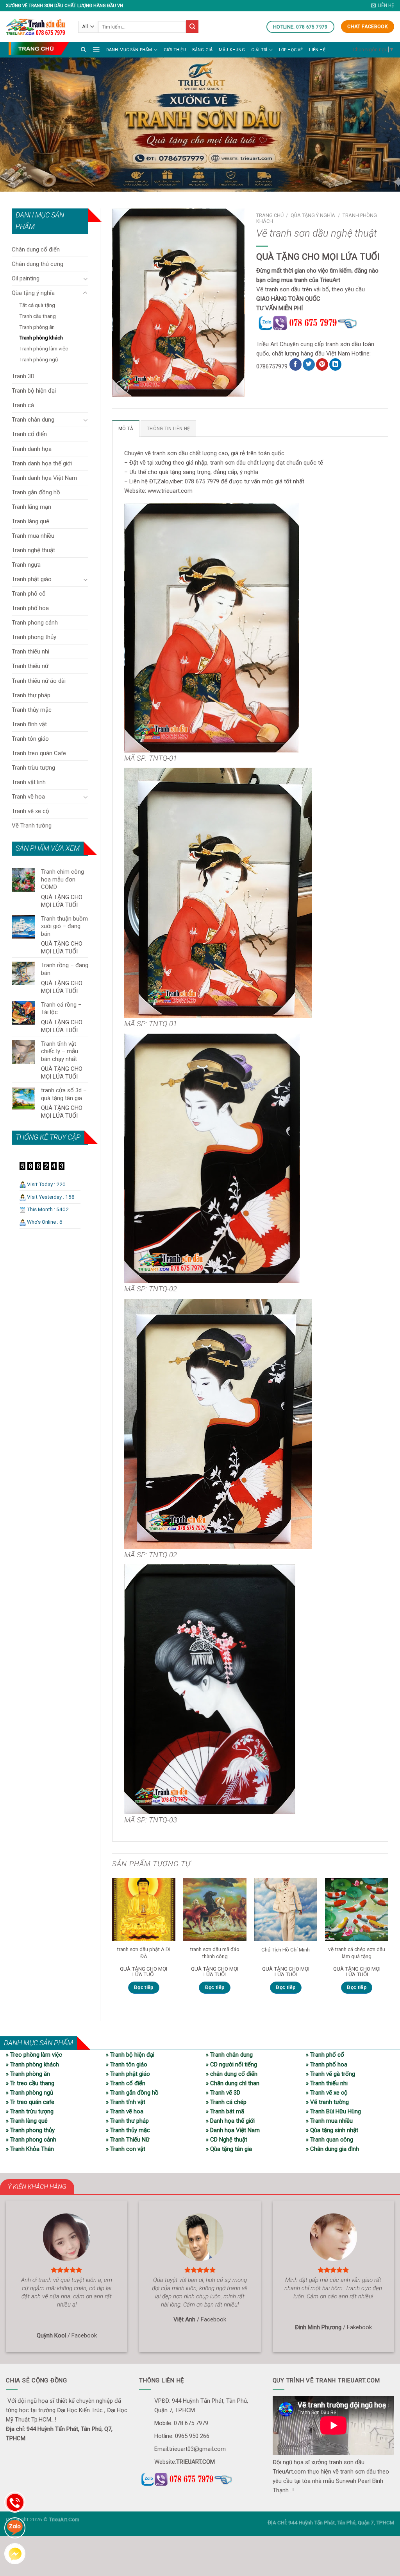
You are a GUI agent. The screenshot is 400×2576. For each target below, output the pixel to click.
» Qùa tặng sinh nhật (332, 2130)
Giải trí (259, 50)
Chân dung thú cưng (37, 264)
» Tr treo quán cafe (30, 2102)
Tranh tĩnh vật (29, 724)
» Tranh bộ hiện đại (130, 2055)
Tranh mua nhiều (33, 536)
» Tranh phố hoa (327, 2064)
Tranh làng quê (30, 521)
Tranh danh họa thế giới (42, 463)
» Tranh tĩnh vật (126, 2102)
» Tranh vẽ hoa (125, 2111)
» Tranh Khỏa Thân (30, 2149)
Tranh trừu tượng (33, 768)
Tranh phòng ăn (37, 327)
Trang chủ (270, 215)
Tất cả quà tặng (37, 305)
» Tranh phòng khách (32, 2064)
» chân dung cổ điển (232, 2074)
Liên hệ (317, 50)
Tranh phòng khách (41, 337)
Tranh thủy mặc (32, 710)
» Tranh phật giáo (128, 2074)
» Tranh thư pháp (127, 2121)
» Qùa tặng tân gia (229, 2149)
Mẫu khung (232, 50)
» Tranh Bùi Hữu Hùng (333, 2111)
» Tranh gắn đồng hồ (132, 2093)
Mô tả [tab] (126, 429)
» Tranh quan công (329, 2140)
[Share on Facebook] (296, 364)
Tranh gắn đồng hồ (36, 492)
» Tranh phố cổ (325, 2055)
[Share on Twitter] (309, 364)
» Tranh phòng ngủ (29, 2093)
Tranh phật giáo (32, 579)
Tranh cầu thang (37, 316)
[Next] (388, 1943)
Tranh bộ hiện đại (34, 391)
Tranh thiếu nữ (30, 666)
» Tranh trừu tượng (30, 2111)
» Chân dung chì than (233, 2083)
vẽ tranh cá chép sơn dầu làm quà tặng (357, 1953)
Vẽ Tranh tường (32, 826)
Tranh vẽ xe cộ (30, 811)
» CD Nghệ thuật (227, 2140)
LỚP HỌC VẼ (291, 50)
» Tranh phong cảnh (31, 2140)
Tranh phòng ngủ (38, 359)
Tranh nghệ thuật (33, 550)
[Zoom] (122, 388)
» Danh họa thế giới (230, 2121)
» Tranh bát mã (225, 2111)
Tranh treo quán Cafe (39, 753)
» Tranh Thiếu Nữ (128, 2140)
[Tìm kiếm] (83, 49)
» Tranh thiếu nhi (327, 2083)
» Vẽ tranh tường (327, 2102)
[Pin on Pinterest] (322, 364)
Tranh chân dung (33, 420)
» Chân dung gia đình (332, 2149)
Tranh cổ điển (29, 434)
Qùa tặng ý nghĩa (33, 293)
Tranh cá (23, 405)
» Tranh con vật (126, 2149)
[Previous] (112, 1943)
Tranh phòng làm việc (44, 348)
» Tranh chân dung (229, 2055)
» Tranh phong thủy (30, 2130)
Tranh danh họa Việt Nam (44, 478)
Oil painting (26, 278)
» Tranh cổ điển (126, 2083)
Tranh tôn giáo (30, 739)
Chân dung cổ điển (36, 250)
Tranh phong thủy (34, 637)
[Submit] (192, 27)
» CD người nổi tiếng (231, 2064)
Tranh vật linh (29, 782)
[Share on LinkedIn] (335, 364)
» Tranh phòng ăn (28, 2074)
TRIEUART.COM (196, 2462)
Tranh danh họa (32, 449)
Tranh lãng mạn (31, 507)
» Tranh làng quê (27, 2121)
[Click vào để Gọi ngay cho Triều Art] (322, 322)
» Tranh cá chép (226, 2102)
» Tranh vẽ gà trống (330, 2074)
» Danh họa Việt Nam (233, 2130)
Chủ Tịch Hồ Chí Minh (286, 1950)
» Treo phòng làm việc (34, 2055)
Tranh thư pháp (31, 695)
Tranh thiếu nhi (30, 652)
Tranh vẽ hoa (28, 797)
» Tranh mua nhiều (329, 2121)
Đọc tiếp (144, 1987)
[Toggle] (85, 279)
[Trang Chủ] (39, 48)
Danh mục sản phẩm (129, 50)
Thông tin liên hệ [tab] (168, 429)
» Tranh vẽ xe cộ (327, 2093)
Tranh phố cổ (29, 594)
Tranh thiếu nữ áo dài (39, 681)
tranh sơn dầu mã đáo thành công (215, 1953)
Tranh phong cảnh (35, 623)
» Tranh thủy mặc (128, 2130)
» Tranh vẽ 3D (223, 2093)
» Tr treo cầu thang (30, 2083)
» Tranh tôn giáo (127, 2064)
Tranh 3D (23, 376)
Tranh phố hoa (30, 608)
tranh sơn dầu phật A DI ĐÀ (144, 1953)
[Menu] (96, 49)
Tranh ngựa (26, 565)
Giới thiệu (175, 50)
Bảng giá (203, 50)
